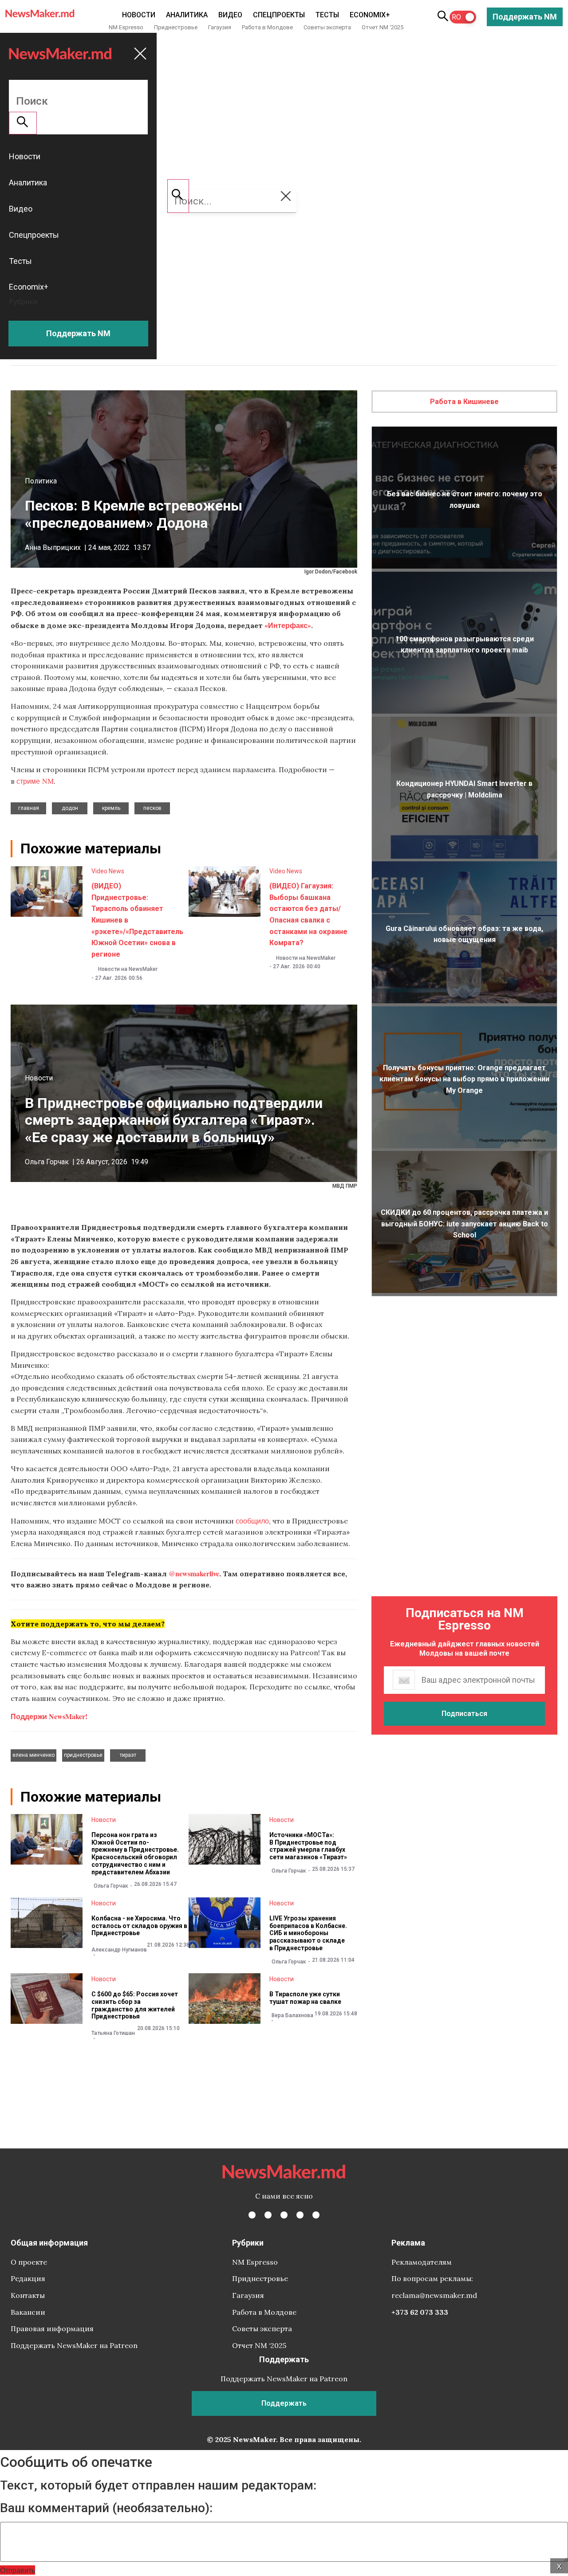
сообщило (252, 1521)
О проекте (29, 2262)
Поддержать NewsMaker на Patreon (74, 2345)
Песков (152, 808)
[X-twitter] (268, 2215)
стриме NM (35, 781)
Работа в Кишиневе (464, 402)
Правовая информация (52, 2329)
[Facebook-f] (252, 2215)
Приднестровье (176, 27)
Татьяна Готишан (113, 2033)
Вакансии (28, 2312)
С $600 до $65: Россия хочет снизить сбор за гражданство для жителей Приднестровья (135, 2005)
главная (29, 808)
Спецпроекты (279, 15)
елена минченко (34, 1755)
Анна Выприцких (53, 548)
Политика (41, 481)
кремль (111, 808)
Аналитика (187, 15)
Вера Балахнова (292, 2015)
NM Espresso (126, 27)
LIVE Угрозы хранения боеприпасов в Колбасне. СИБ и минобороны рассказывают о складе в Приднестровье (308, 1933)
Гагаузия (220, 27)
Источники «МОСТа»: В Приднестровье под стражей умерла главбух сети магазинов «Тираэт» (308, 1846)
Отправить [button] (18, 2570)
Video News (108, 871)
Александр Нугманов (119, 1950)
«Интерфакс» (288, 625)
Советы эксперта (327, 27)
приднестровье (83, 1755)
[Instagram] (284, 2215)
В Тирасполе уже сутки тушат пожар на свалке (305, 1998)
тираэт (128, 1755)
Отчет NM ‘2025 (383, 27)
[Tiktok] (300, 2215)
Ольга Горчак (47, 1162)
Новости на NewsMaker (128, 969)
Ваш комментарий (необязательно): (106, 2508)
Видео (230, 15)
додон (70, 808)
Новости (139, 15)
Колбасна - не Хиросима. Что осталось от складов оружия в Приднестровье (139, 1926)
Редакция (28, 2278)
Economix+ (370, 15)
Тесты (327, 15)
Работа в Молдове (267, 27)
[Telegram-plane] (316, 2215)
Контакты (28, 2295)
